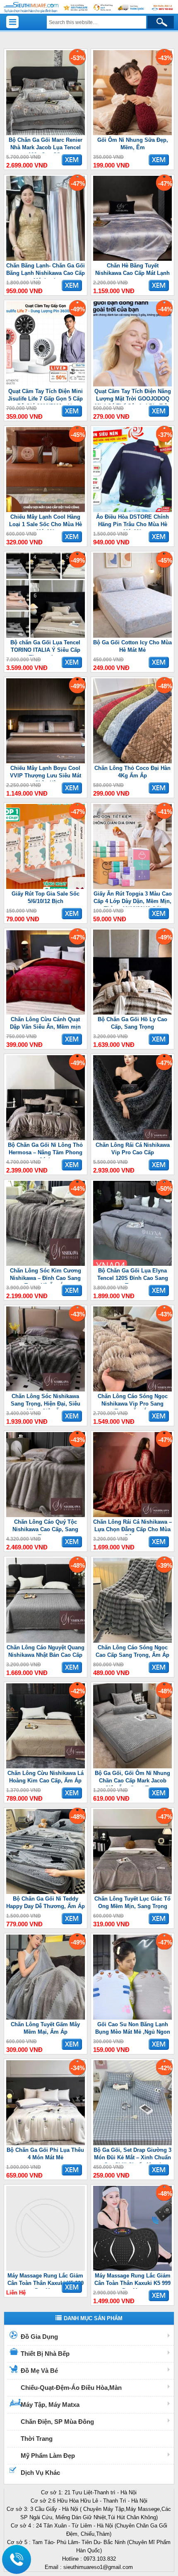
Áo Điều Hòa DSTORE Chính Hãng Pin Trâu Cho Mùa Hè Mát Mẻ (132, 522)
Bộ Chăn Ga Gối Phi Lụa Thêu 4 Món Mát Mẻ (45, 2154)
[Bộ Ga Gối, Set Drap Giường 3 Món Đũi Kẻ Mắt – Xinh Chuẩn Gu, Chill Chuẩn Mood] (132, 2143)
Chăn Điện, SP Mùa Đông (57, 2422)
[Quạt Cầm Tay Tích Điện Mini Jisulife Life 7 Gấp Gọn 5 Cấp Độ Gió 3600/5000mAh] (46, 385)
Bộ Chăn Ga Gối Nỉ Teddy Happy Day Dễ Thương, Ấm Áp (46, 1902)
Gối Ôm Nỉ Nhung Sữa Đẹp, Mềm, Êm (133, 144)
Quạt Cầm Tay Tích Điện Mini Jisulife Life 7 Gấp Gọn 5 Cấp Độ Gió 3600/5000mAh (45, 396)
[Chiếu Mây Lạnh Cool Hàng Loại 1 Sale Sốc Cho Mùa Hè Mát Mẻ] (46, 510)
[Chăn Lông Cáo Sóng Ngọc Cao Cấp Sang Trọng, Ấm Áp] (132, 1641)
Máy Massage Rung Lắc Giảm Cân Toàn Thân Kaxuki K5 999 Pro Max (46, 2281)
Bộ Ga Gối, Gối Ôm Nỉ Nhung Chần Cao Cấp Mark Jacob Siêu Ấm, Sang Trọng (132, 1778)
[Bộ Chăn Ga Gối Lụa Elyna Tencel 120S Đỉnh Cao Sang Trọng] (132, 1264)
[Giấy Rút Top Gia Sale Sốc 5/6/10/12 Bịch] (46, 887)
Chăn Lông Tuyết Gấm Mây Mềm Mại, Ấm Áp (45, 2028)
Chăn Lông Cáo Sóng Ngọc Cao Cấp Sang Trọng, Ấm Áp (132, 1651)
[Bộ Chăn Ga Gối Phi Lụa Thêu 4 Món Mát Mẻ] (46, 2143)
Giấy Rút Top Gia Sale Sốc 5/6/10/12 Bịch (46, 897)
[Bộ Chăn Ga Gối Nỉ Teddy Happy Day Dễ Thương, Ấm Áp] (46, 1892)
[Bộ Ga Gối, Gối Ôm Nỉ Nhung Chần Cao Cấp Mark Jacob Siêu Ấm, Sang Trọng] (132, 1766)
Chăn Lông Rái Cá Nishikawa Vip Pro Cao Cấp (133, 1149)
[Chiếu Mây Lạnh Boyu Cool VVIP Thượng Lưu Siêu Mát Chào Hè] (46, 761)
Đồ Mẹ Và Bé (39, 2371)
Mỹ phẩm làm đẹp (48, 2456)
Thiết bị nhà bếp (45, 2354)
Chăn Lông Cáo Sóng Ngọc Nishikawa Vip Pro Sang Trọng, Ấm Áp (133, 1401)
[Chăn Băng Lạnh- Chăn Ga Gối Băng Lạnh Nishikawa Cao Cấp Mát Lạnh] (46, 259)
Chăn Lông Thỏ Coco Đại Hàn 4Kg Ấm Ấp (132, 772)
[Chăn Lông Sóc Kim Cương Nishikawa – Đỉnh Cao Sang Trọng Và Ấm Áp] (46, 1264)
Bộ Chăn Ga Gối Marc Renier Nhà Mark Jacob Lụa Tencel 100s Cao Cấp (46, 145)
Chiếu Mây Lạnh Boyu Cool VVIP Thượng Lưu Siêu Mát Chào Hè (46, 773)
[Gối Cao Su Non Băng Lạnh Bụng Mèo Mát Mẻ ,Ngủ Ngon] (132, 2018)
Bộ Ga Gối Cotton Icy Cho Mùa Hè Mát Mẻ (132, 646)
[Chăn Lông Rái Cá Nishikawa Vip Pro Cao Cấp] (132, 1138)
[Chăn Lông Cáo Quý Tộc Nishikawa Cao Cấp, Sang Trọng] (46, 1515)
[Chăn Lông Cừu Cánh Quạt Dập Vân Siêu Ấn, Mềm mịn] (46, 1013)
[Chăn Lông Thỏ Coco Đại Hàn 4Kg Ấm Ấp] (132, 761)
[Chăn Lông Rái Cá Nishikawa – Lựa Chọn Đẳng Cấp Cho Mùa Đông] (132, 1515)
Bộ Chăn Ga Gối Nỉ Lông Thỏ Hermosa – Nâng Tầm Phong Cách (45, 1150)
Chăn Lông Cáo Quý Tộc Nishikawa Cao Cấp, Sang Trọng (45, 1527)
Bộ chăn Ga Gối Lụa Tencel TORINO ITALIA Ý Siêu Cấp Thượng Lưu (45, 647)
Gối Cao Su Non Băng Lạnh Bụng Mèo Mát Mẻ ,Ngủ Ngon (133, 2028)
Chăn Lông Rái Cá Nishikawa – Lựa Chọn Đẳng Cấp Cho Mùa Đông (132, 1527)
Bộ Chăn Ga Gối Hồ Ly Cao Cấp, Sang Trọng (132, 1023)
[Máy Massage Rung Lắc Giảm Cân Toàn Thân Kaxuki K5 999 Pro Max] (46, 2269)
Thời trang (37, 2439)
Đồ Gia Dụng (39, 2337)
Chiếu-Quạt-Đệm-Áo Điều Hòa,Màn (71, 2388)
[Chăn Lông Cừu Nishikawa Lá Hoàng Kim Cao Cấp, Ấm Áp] (46, 1766)
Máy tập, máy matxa (50, 2405)
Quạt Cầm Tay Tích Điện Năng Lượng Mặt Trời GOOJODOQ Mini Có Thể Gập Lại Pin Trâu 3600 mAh (133, 396)
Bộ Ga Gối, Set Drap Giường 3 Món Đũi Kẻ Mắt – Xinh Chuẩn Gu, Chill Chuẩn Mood (132, 2155)
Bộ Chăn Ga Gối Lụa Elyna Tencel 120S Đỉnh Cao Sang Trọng (133, 1276)
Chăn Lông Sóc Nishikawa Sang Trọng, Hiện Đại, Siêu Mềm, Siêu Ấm (46, 1401)
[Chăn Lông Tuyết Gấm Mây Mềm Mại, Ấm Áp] (46, 2018)
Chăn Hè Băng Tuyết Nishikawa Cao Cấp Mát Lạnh (132, 269)
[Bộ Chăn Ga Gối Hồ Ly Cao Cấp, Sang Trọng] (132, 1013)
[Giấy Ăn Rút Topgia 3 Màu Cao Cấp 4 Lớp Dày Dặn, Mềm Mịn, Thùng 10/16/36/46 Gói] (132, 887)
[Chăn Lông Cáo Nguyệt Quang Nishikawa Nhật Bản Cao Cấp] (46, 1641)
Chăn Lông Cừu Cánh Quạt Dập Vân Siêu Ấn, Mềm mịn (45, 1023)
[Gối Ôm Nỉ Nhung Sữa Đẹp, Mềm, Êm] (132, 133)
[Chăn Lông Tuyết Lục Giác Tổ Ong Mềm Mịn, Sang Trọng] (132, 1892)
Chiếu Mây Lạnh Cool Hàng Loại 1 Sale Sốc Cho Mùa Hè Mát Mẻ (46, 522)
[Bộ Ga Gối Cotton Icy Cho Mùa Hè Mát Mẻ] (132, 636)
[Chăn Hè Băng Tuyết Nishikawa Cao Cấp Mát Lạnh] (132, 259)
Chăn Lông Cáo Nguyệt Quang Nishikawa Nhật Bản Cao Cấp (46, 1651)
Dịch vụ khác (40, 2473)
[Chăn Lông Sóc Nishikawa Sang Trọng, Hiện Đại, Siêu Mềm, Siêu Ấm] (46, 1390)
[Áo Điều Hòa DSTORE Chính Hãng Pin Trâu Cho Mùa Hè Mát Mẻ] (132, 510)
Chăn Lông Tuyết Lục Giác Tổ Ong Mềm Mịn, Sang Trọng (132, 1902)
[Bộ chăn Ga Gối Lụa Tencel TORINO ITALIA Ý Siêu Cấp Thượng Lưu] (46, 636)
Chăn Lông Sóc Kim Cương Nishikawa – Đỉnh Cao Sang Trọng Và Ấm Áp (46, 1276)
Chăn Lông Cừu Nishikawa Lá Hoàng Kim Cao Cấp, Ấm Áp (46, 1777)
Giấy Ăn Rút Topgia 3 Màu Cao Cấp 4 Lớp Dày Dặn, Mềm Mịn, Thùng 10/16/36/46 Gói (133, 899)
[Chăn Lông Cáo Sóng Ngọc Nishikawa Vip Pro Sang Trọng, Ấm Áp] (132, 1390)
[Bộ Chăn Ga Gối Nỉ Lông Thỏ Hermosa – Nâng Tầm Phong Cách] (46, 1138)
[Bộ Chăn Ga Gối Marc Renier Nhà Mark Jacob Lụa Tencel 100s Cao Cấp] (46, 133)
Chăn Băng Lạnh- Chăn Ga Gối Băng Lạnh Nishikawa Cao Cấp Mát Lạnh (46, 271)
